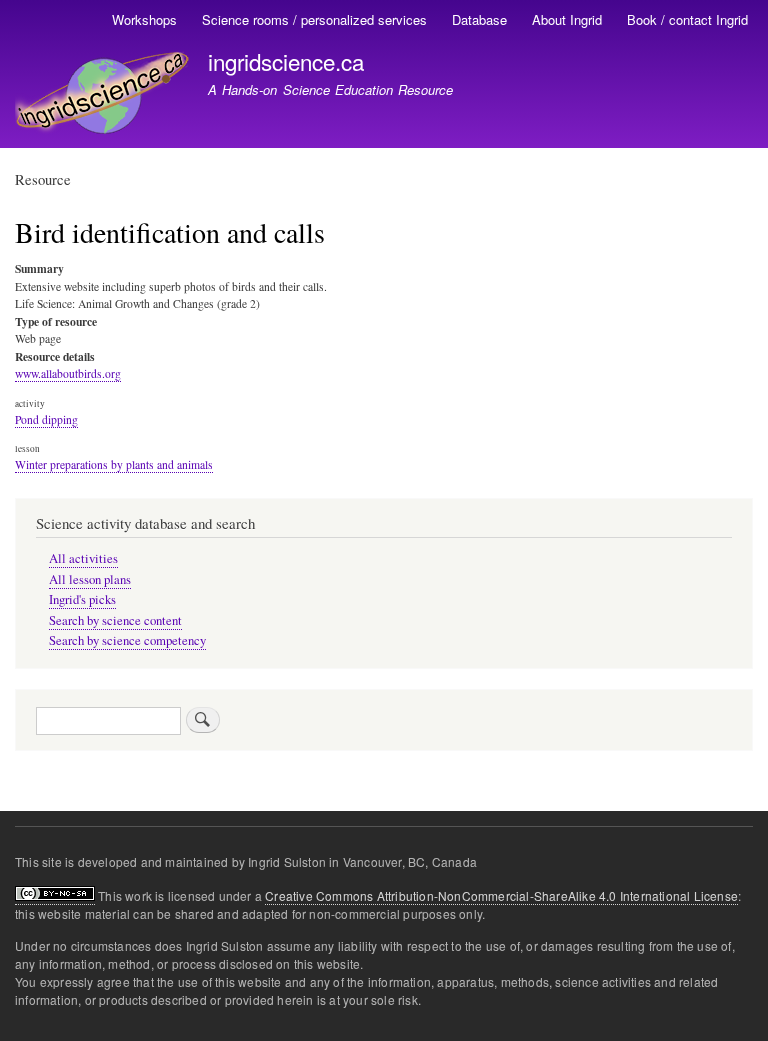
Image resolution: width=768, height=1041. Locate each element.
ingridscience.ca (286, 61)
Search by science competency (127, 640)
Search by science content (115, 620)
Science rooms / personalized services (314, 19)
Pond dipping (46, 419)
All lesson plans (90, 579)
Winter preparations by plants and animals (114, 464)
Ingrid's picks (82, 599)
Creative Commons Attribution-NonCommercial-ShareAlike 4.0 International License (501, 895)
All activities (83, 558)
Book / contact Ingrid (687, 19)
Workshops (144, 19)
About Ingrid (567, 19)
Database (479, 19)
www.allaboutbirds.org (68, 373)
